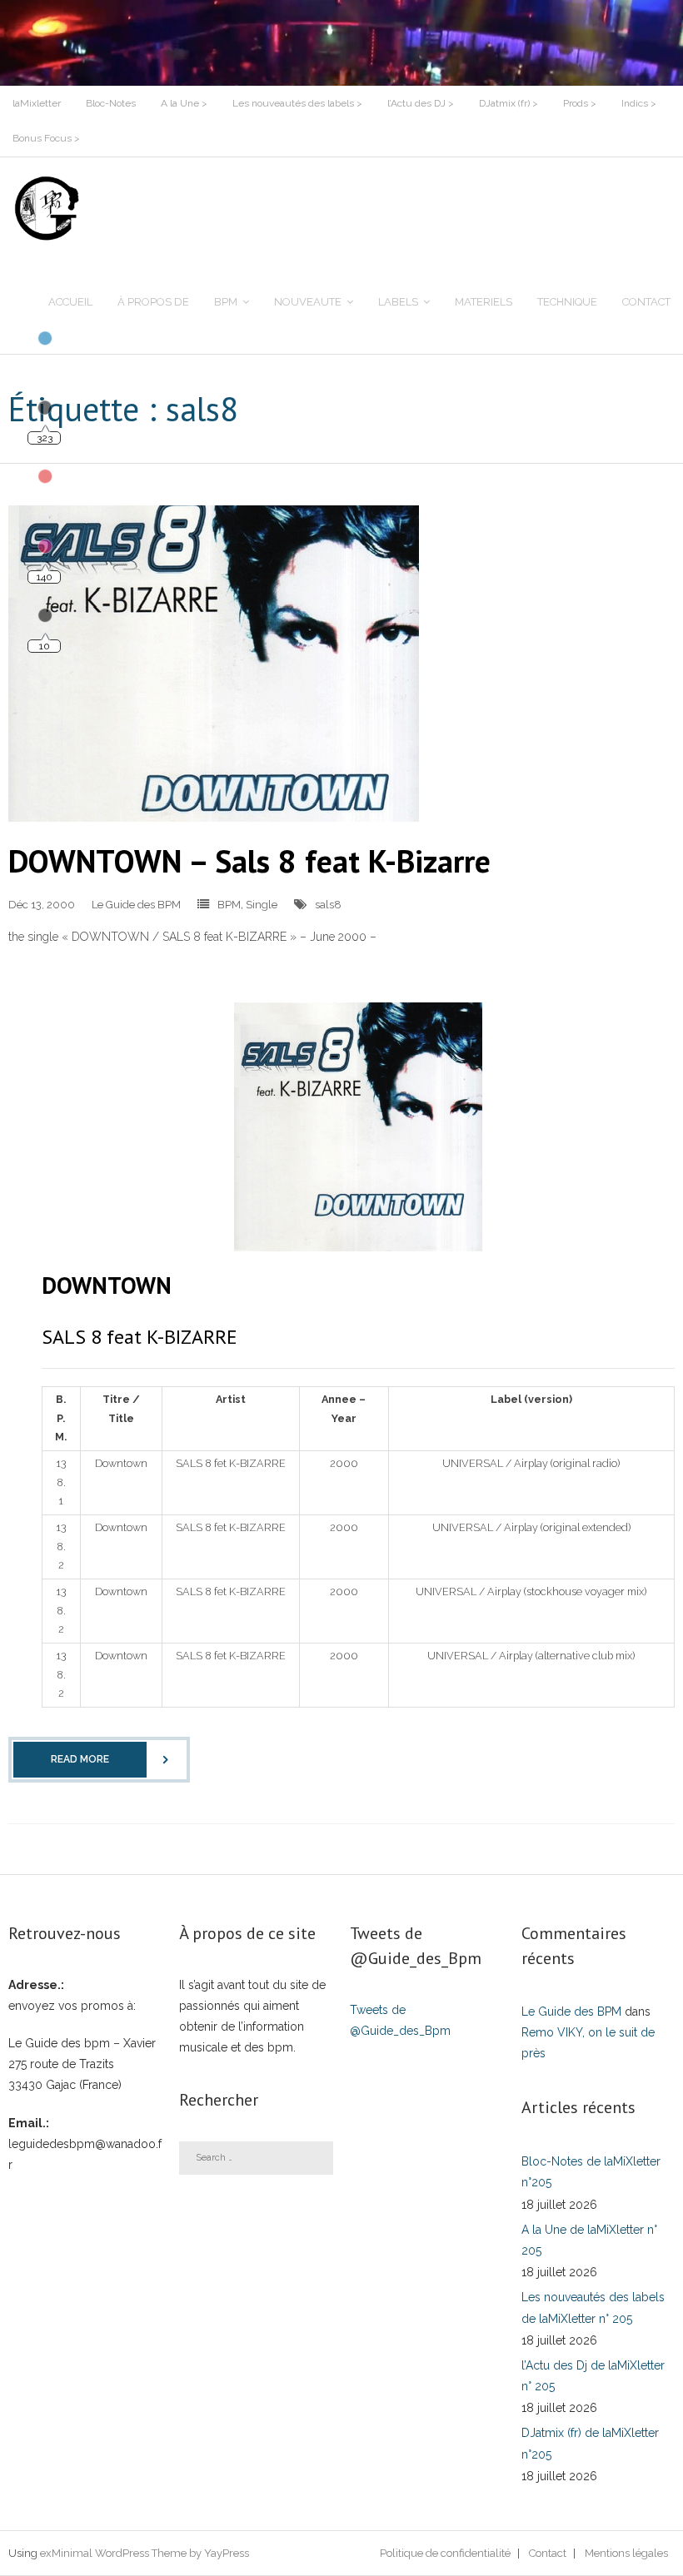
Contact (548, 2553)
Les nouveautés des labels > (297, 103)
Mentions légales (626, 2553)
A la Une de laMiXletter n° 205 (589, 2240)
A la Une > (184, 103)
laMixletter (37, 103)
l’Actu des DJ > (421, 103)
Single (262, 905)
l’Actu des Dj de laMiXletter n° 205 (593, 2376)
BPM (229, 905)
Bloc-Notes (111, 103)
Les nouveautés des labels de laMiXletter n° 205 (593, 2307)
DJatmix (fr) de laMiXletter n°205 (590, 2443)
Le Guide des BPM (136, 905)
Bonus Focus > (46, 138)
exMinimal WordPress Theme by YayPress (145, 2553)
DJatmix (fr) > (509, 103)
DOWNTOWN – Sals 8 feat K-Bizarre (249, 860)
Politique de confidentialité (445, 2553)
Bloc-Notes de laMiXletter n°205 (591, 2172)
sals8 (328, 905)
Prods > (580, 103)
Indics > (639, 103)
